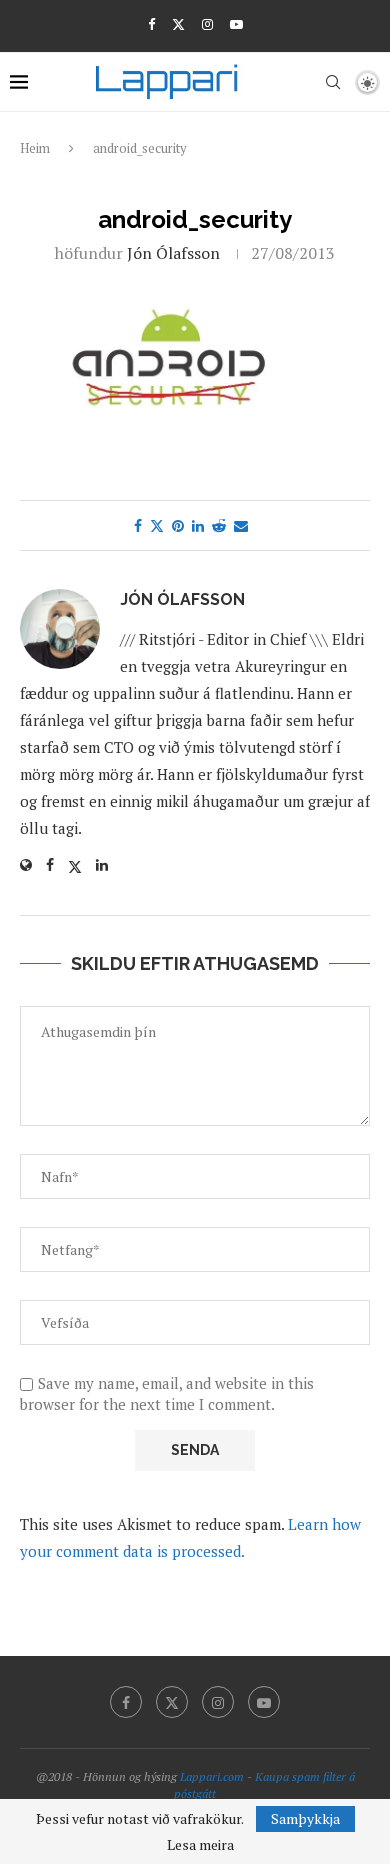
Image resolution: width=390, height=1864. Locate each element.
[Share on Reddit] (219, 525)
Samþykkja (305, 1818)
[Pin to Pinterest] (178, 525)
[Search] (333, 82)
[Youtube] (236, 24)
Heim (35, 148)
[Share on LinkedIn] (198, 525)
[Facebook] (151, 24)
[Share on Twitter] (157, 525)
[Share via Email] (241, 525)
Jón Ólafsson (173, 253)
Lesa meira (200, 1845)
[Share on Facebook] (138, 525)
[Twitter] (178, 24)
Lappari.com (212, 1776)
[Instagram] (207, 24)
